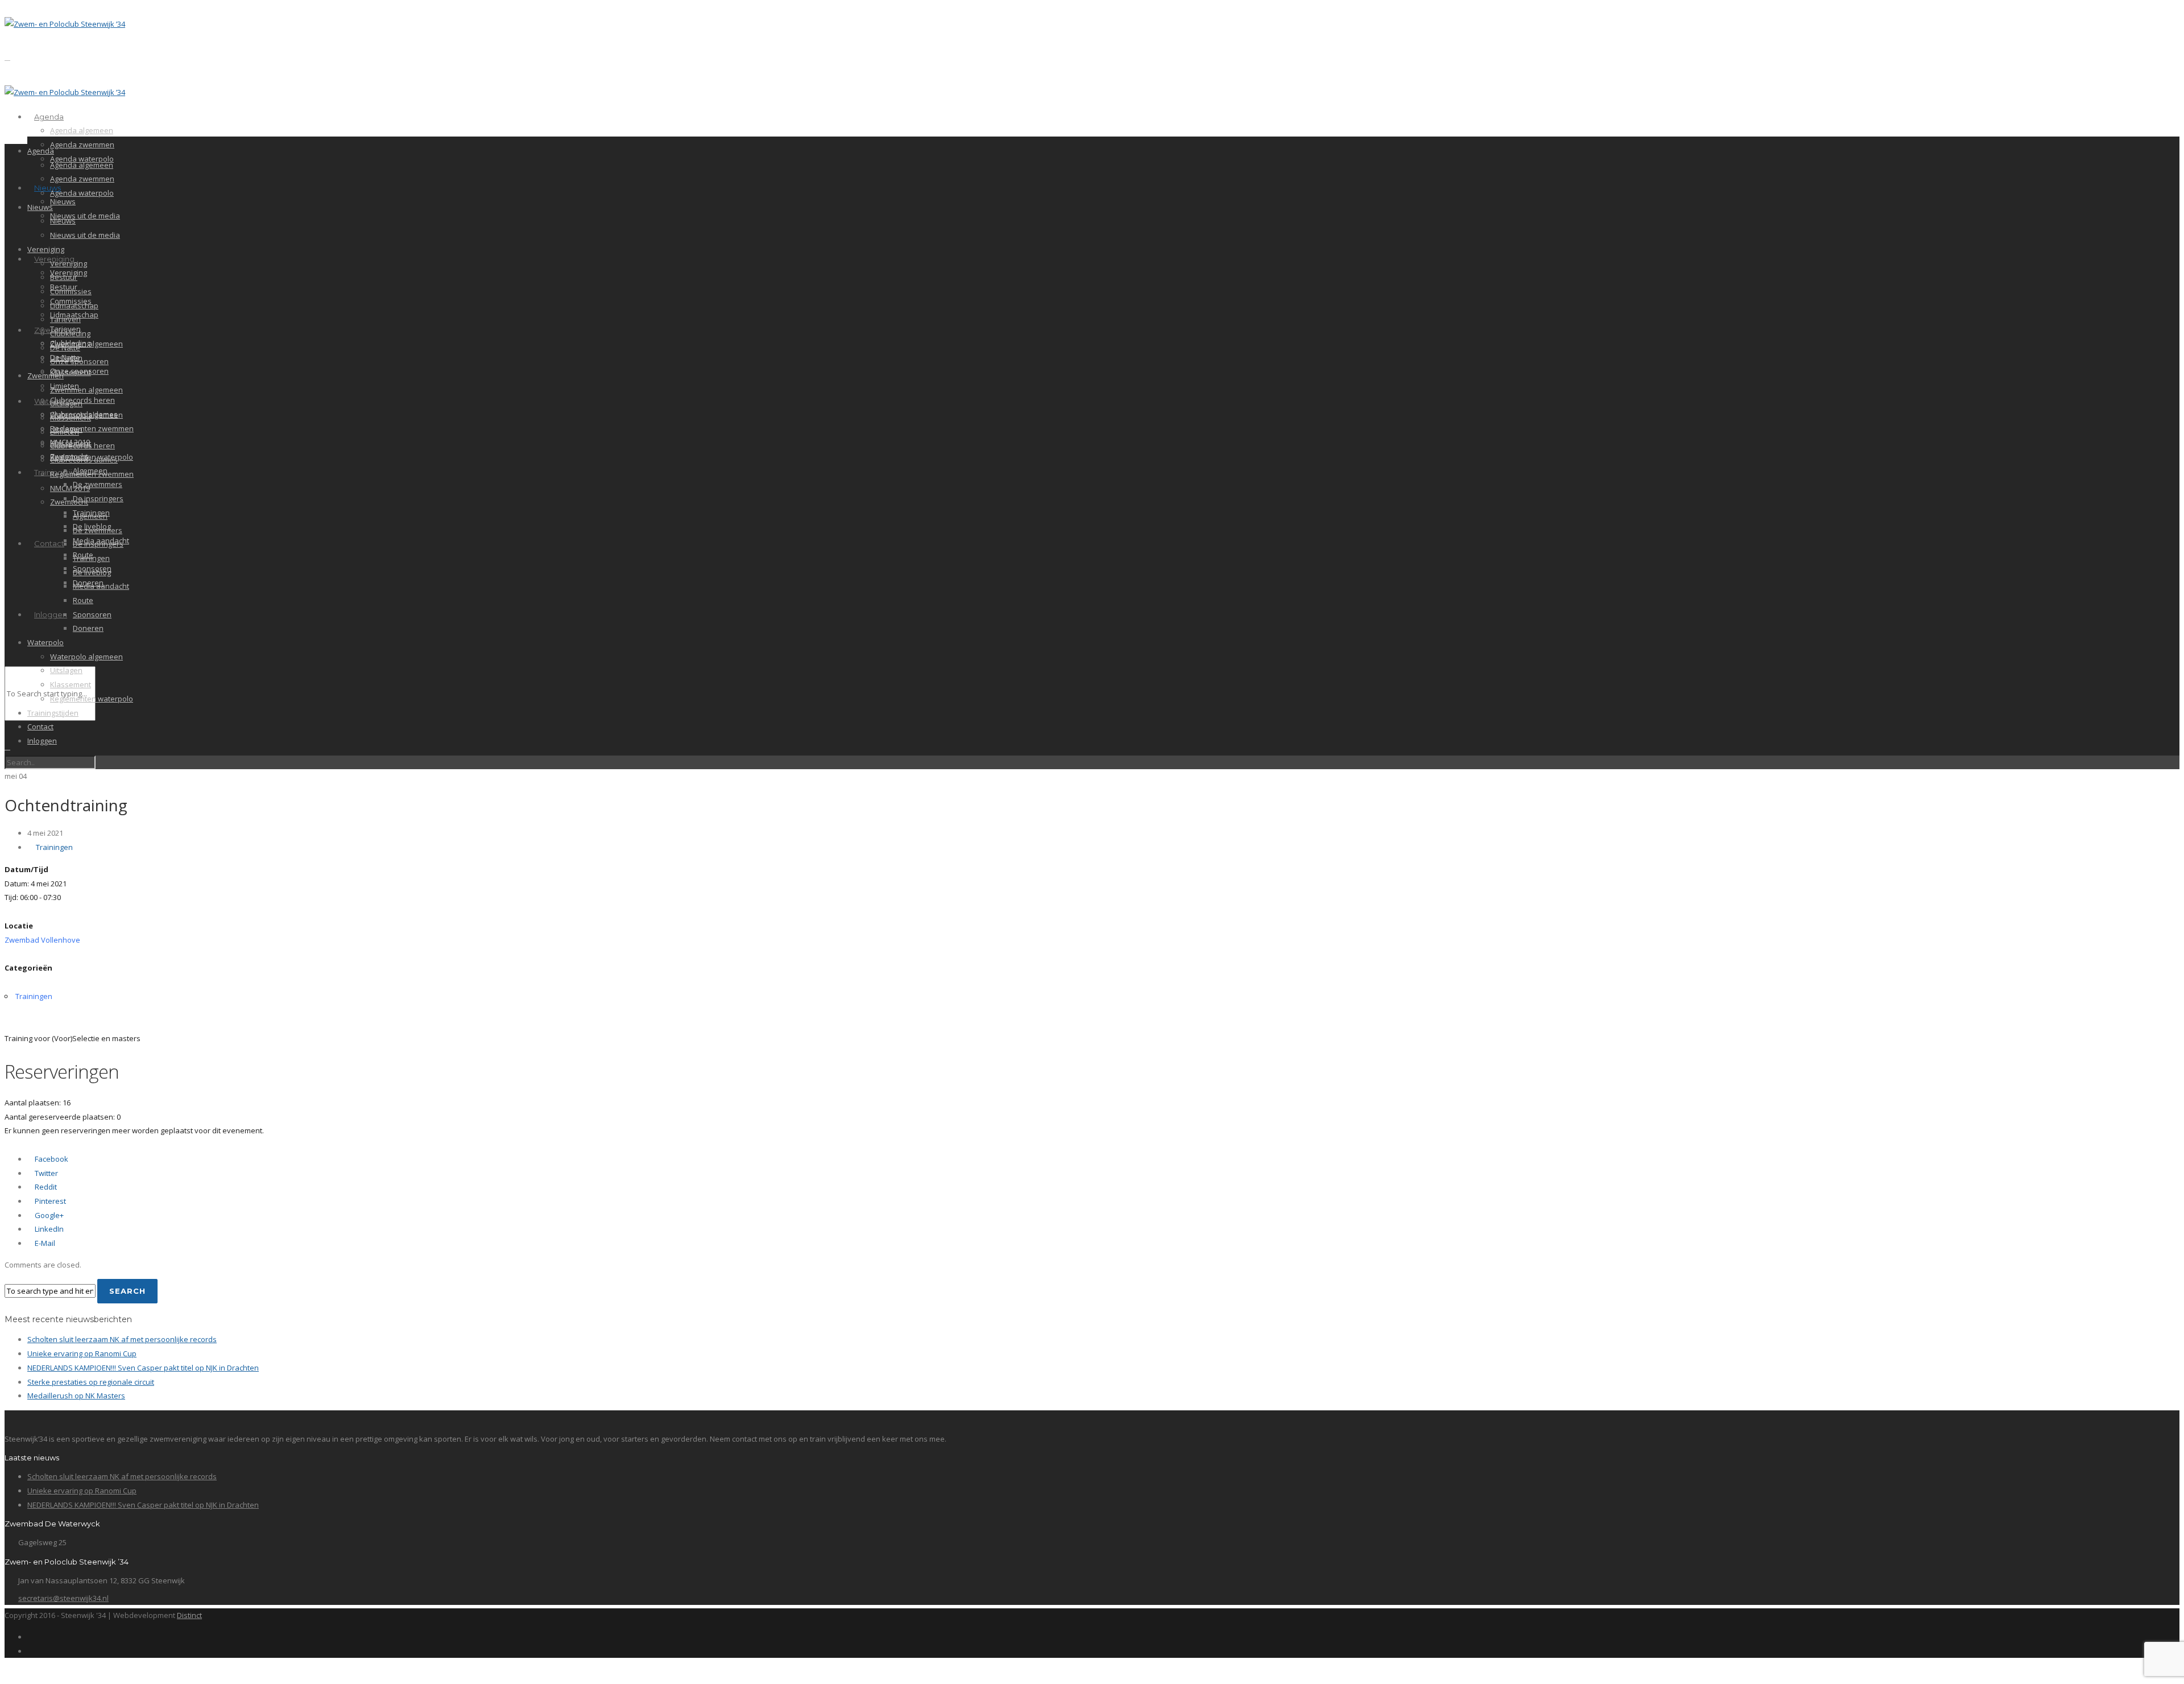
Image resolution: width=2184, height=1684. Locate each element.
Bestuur (64, 277)
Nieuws (47, 188)
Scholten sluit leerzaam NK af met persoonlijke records (122, 1339)
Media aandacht (101, 586)
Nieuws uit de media (85, 216)
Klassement (71, 372)
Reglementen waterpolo (92, 699)
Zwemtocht (69, 502)
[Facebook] (30, 1637)
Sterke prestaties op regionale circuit (91, 1382)
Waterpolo (45, 642)
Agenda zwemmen (82, 145)
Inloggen (51, 614)
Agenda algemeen (82, 130)
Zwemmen (45, 375)
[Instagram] (30, 1651)
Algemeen (90, 516)
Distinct (189, 1615)
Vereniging (46, 249)
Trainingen (91, 558)
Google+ (48, 1215)
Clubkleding (70, 333)
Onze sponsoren (79, 361)
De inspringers (98, 498)
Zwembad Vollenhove (42, 940)
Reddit (45, 1187)
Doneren (88, 628)
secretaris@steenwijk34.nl (63, 1598)
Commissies (71, 291)
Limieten (65, 432)
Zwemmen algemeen (86, 344)
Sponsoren (92, 614)
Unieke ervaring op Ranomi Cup (82, 1353)
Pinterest (49, 1201)
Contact (49, 543)
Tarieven (65, 319)
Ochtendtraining (66, 805)
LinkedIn (48, 1229)
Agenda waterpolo (82, 193)
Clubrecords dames (84, 460)
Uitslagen (66, 403)
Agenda (49, 117)
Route (83, 600)
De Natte (65, 348)
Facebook (51, 1159)
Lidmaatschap (74, 306)
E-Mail (44, 1243)
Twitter (45, 1173)
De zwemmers (98, 484)
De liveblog (92, 572)
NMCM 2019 (70, 488)
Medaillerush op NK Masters (76, 1396)
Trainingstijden (53, 713)
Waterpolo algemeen (86, 657)
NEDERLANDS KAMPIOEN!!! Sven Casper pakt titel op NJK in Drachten (143, 1368)
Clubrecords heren (82, 400)
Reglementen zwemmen (92, 428)
